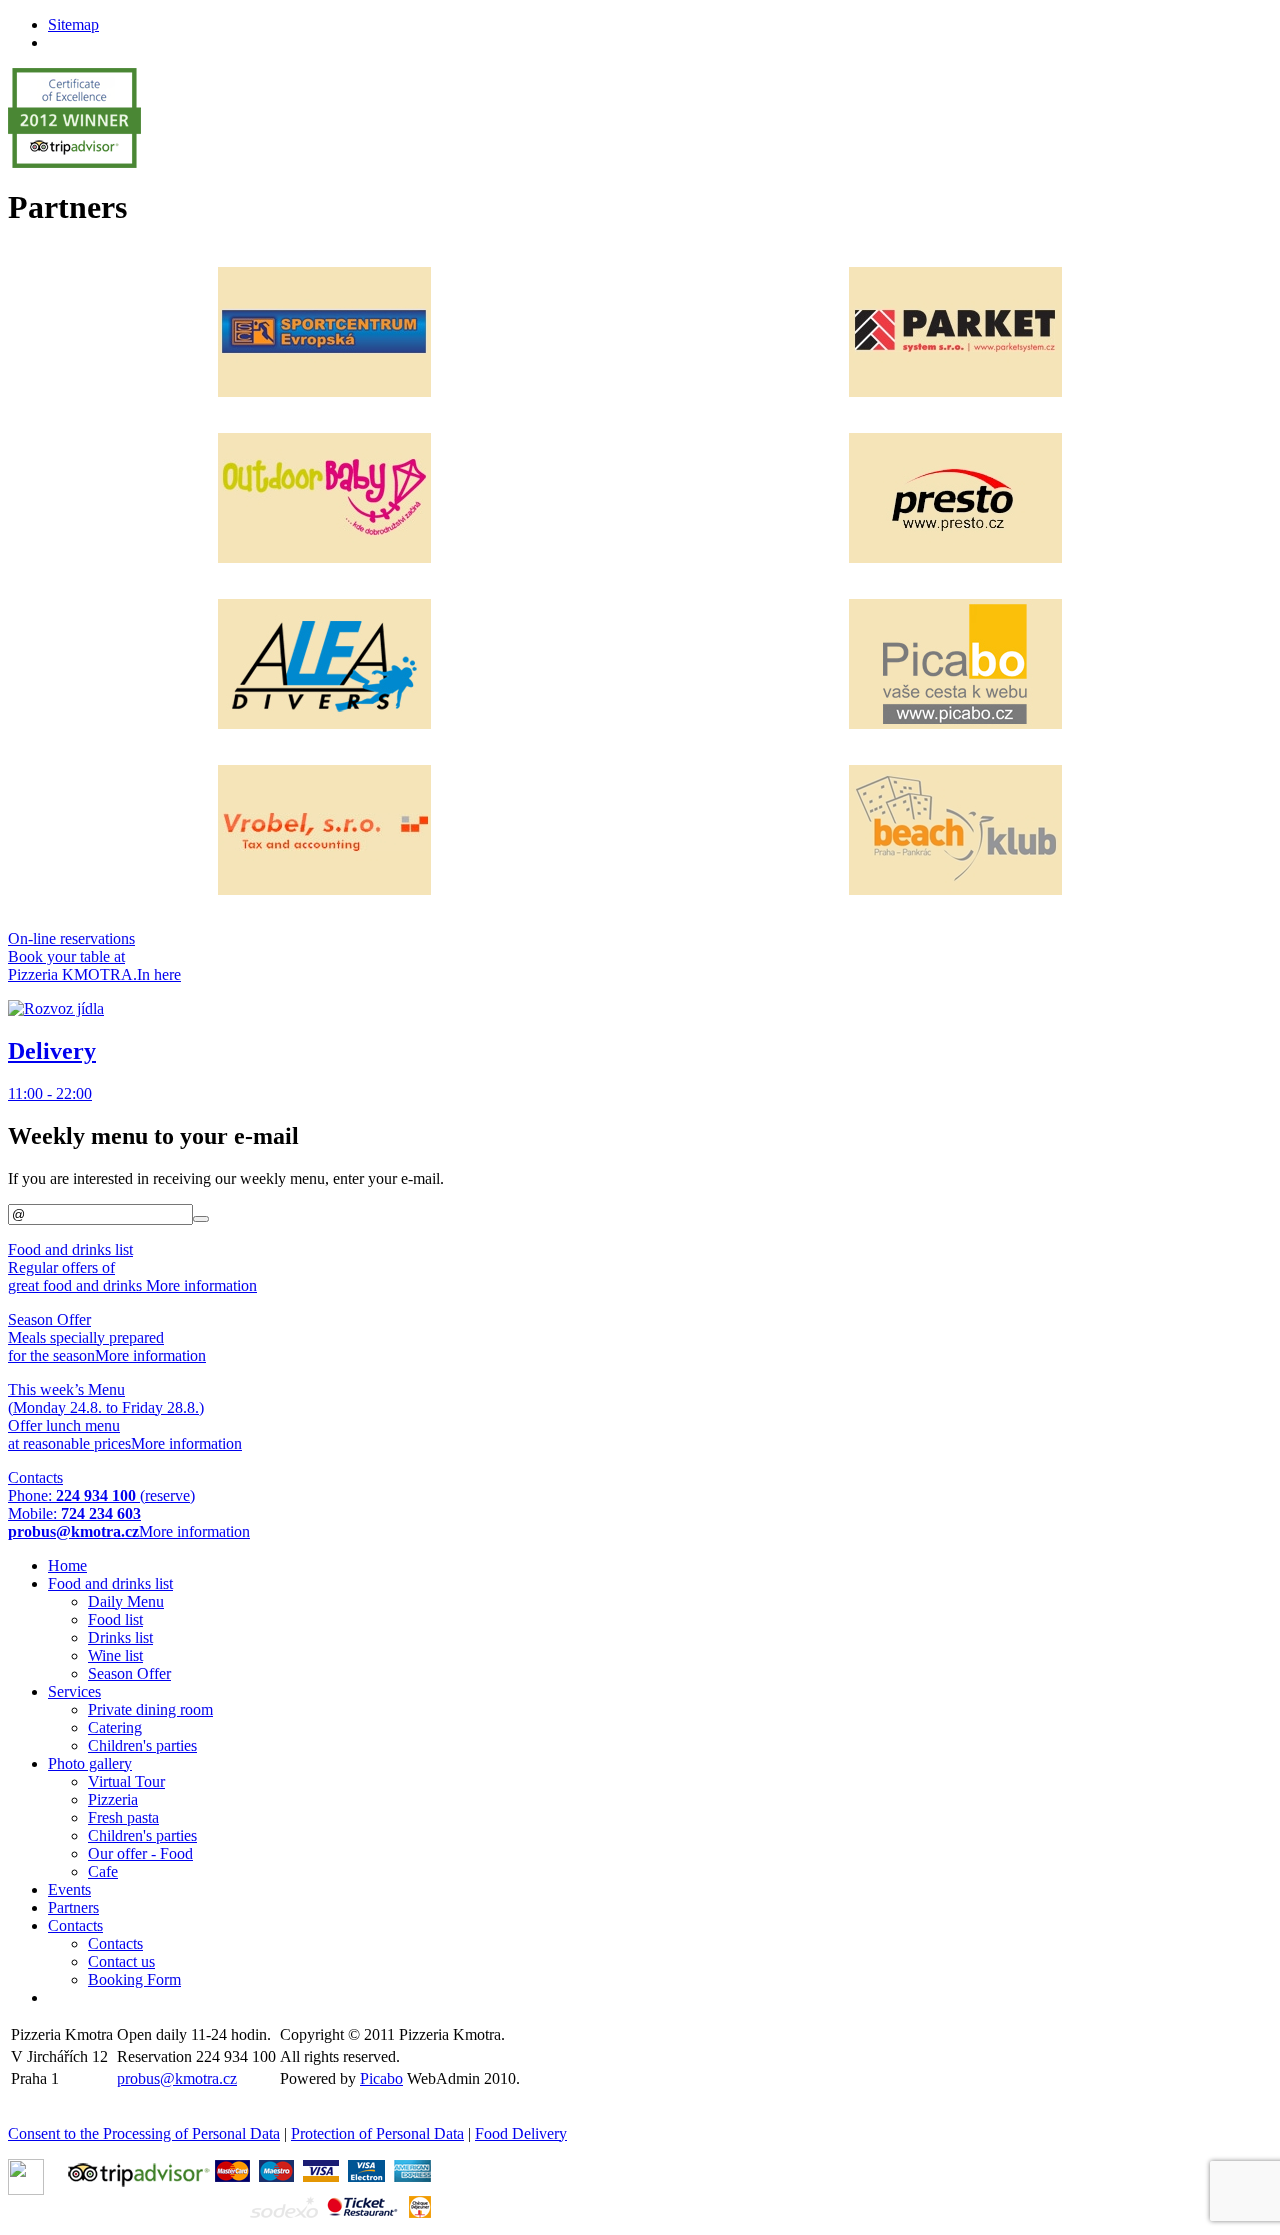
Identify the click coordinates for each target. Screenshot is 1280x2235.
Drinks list (120, 1637)
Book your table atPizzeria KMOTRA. (72, 956)
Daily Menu (126, 1601)
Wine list (115, 1655)
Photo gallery (90, 1763)
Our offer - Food (140, 1853)
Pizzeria (113, 1799)
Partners (73, 1907)
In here (159, 974)
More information (201, 1285)
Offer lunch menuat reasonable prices (106, 1416)
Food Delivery (521, 2133)
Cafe (103, 1871)
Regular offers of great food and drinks (77, 1267)
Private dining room (150, 1709)
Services (74, 1691)
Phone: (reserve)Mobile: (101, 1504)
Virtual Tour (126, 1781)
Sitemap (73, 24)
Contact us (121, 1961)
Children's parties (142, 1745)
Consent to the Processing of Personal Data (144, 2133)
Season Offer (129, 1673)
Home (67, 1565)
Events (69, 1889)
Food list (115, 1619)
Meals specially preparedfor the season (86, 1337)
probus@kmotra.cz (177, 2078)
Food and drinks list (110, 1583)
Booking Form (134, 1979)
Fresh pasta (123, 1817)
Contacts (75, 1925)
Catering (115, 1727)
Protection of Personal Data (377, 2133)
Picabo (381, 2078)
